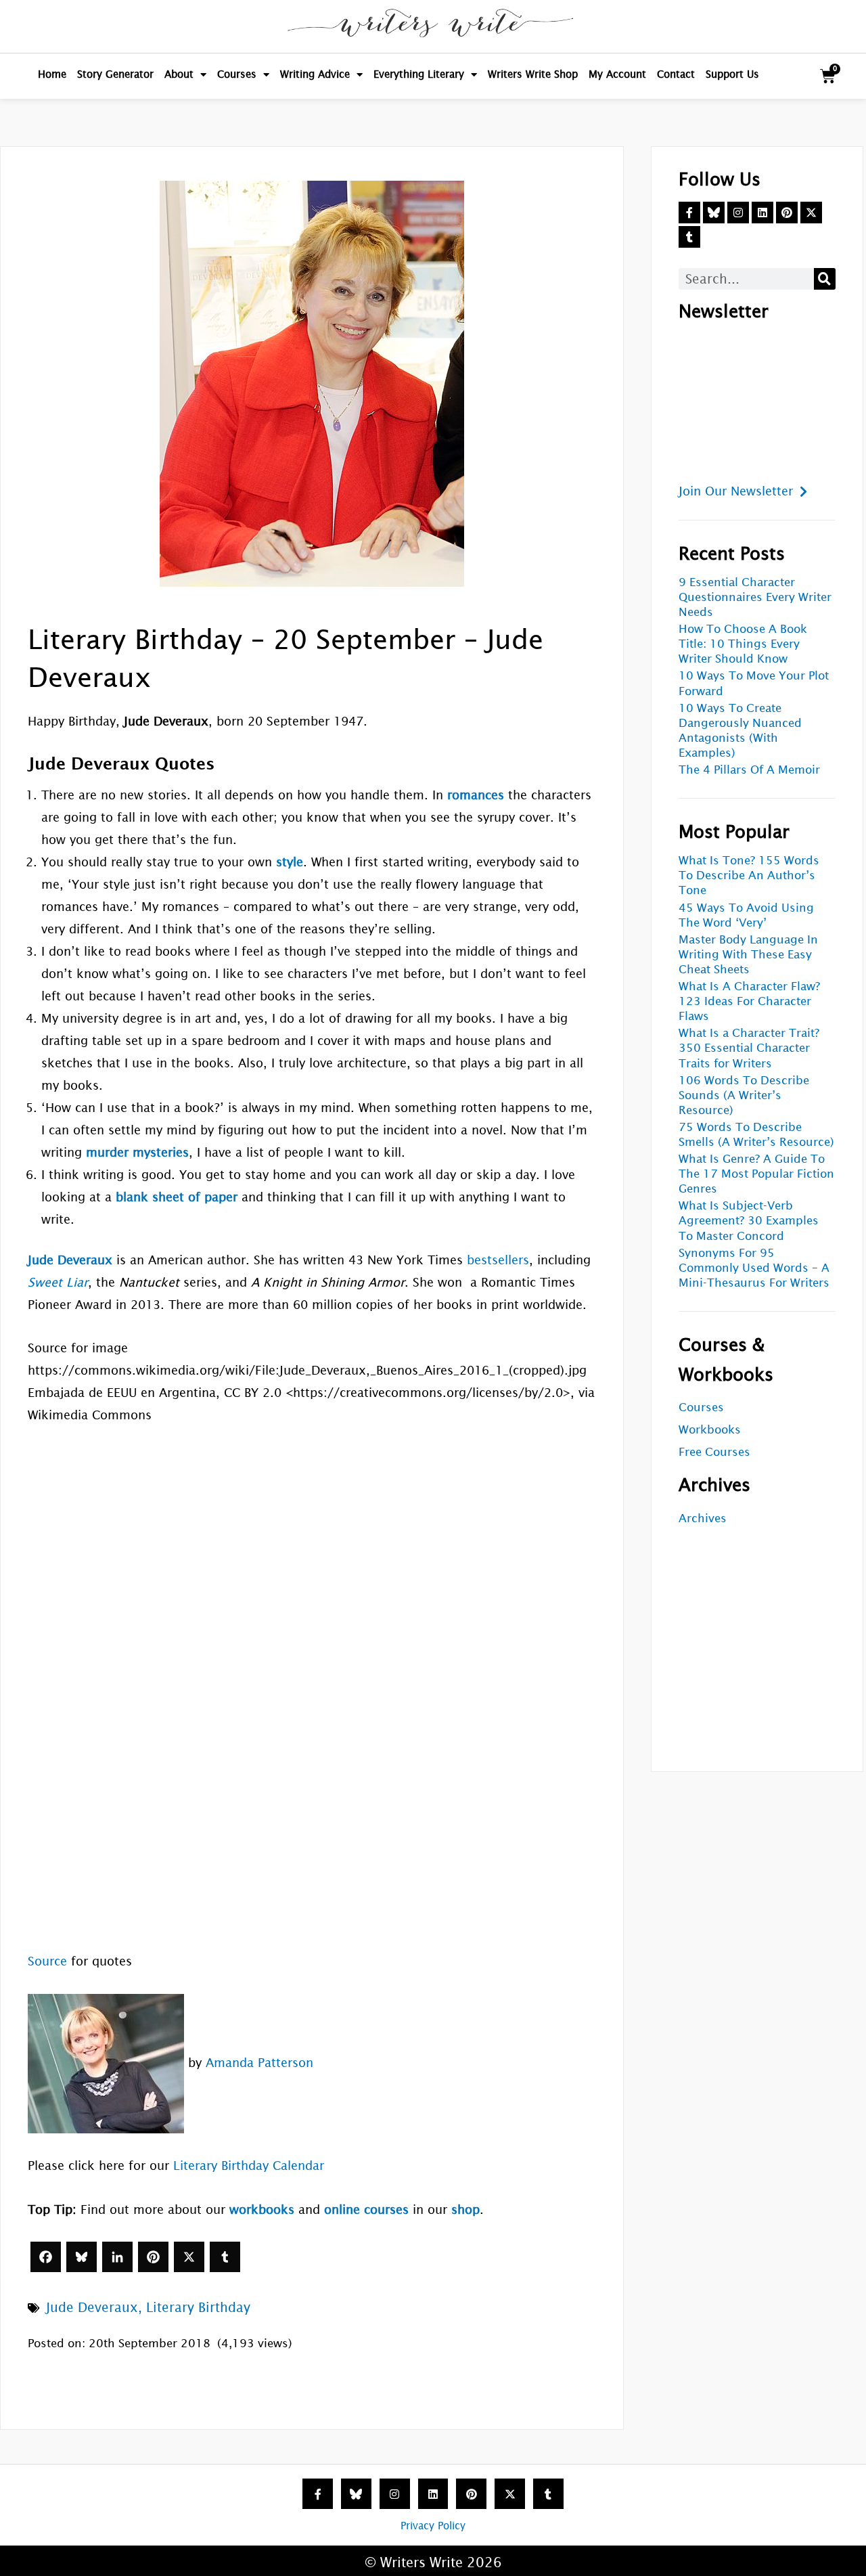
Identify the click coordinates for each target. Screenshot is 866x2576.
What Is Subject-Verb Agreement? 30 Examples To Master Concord (749, 1221)
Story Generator (115, 74)
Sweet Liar (58, 1282)
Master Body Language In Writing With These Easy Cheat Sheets (748, 955)
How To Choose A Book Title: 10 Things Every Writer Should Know (743, 644)
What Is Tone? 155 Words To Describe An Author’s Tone (749, 875)
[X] (189, 2257)
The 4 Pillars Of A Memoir (749, 770)
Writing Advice (315, 74)
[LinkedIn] (117, 2257)
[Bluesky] (82, 2257)
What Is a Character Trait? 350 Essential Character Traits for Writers (749, 1048)
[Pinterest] (153, 2257)
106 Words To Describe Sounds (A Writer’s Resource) (744, 1095)
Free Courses (714, 1452)
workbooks (262, 2209)
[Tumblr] (225, 2257)
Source (47, 1961)
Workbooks (710, 1430)
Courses (237, 74)
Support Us (732, 74)
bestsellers (498, 1260)
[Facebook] (46, 2257)
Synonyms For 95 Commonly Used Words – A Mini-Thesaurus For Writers (754, 1268)
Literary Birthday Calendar (249, 2166)
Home (52, 74)
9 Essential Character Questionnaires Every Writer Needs (755, 597)
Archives (703, 1518)
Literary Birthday (198, 2307)
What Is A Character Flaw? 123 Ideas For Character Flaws (749, 1001)
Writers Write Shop (533, 74)
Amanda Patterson (259, 2063)
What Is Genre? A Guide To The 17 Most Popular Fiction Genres (756, 1174)
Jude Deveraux (92, 2307)
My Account (617, 74)
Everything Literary (419, 74)
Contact (676, 74)
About (179, 74)
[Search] (825, 279)
